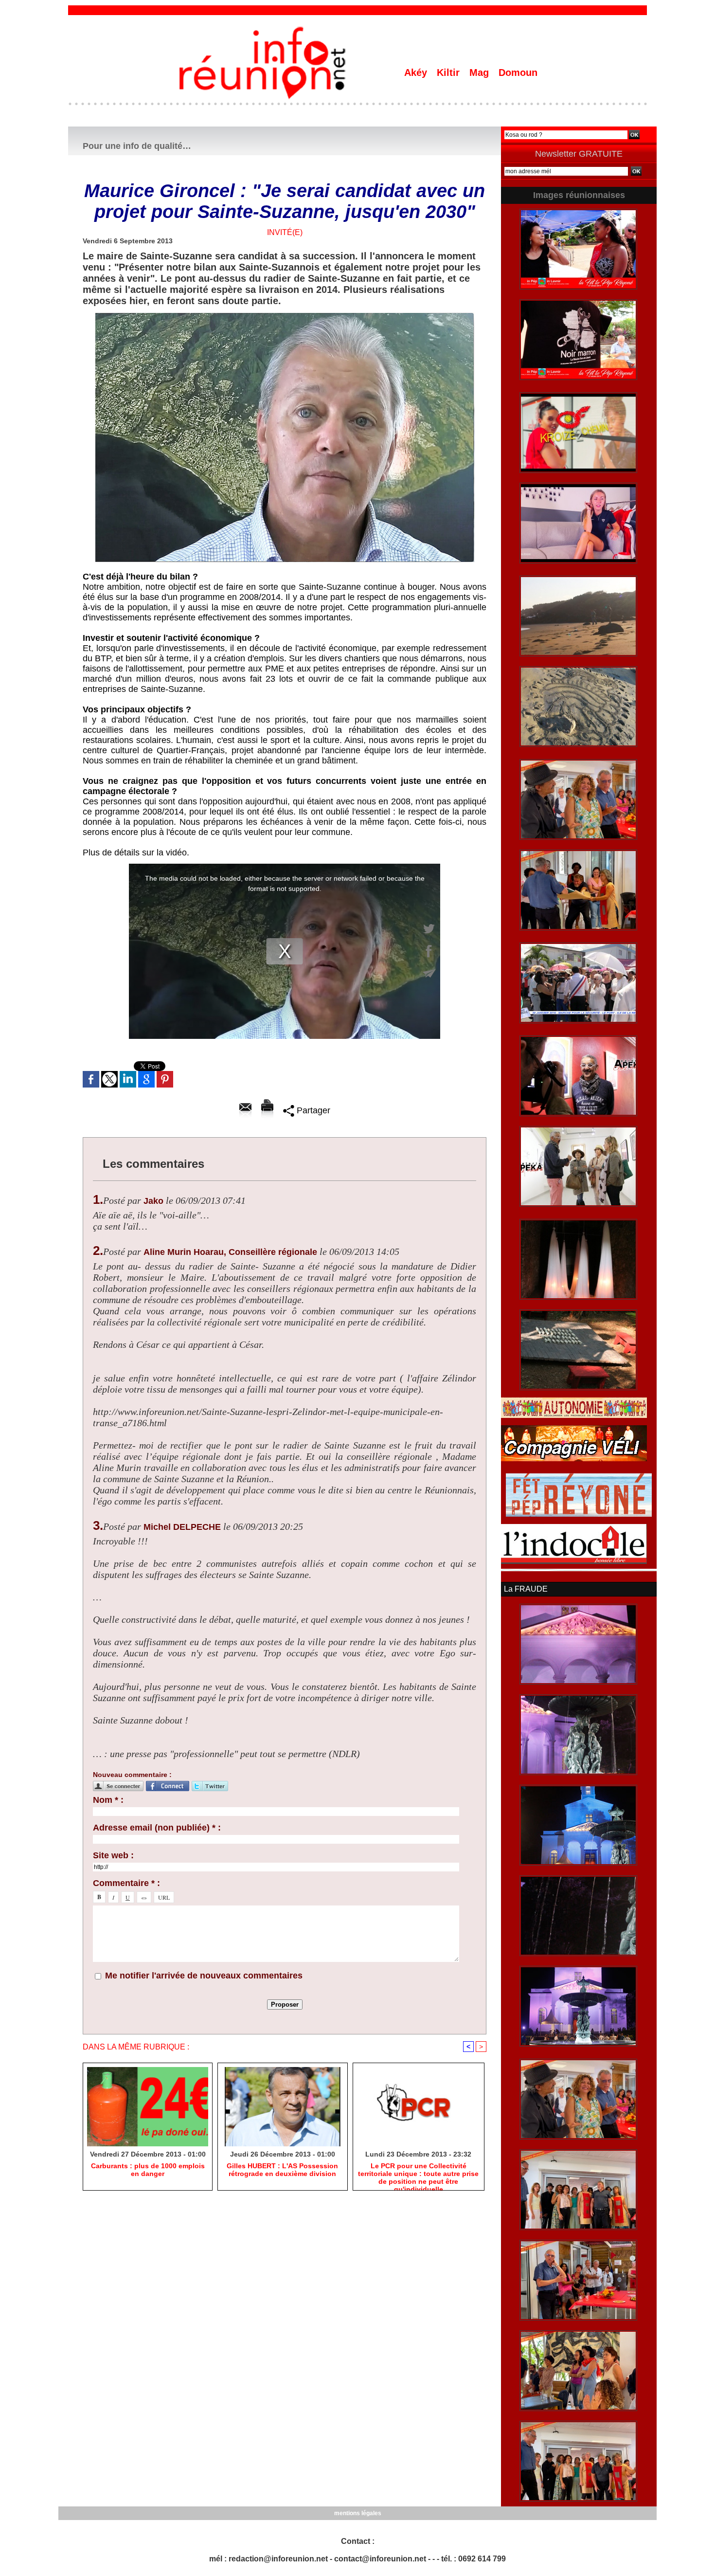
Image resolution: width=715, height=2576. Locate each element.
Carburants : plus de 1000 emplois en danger (148, 2170)
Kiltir (450, 73)
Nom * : (108, 1800)
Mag (481, 73)
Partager (312, 1110)
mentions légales (358, 2513)
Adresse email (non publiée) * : (157, 1828)
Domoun (518, 73)
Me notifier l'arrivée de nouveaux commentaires (204, 1976)
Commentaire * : (126, 1883)
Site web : (113, 1855)
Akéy (417, 73)
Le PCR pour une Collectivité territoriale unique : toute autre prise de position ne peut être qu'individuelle (418, 2174)
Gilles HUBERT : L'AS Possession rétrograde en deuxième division (282, 2170)
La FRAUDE (526, 1589)
